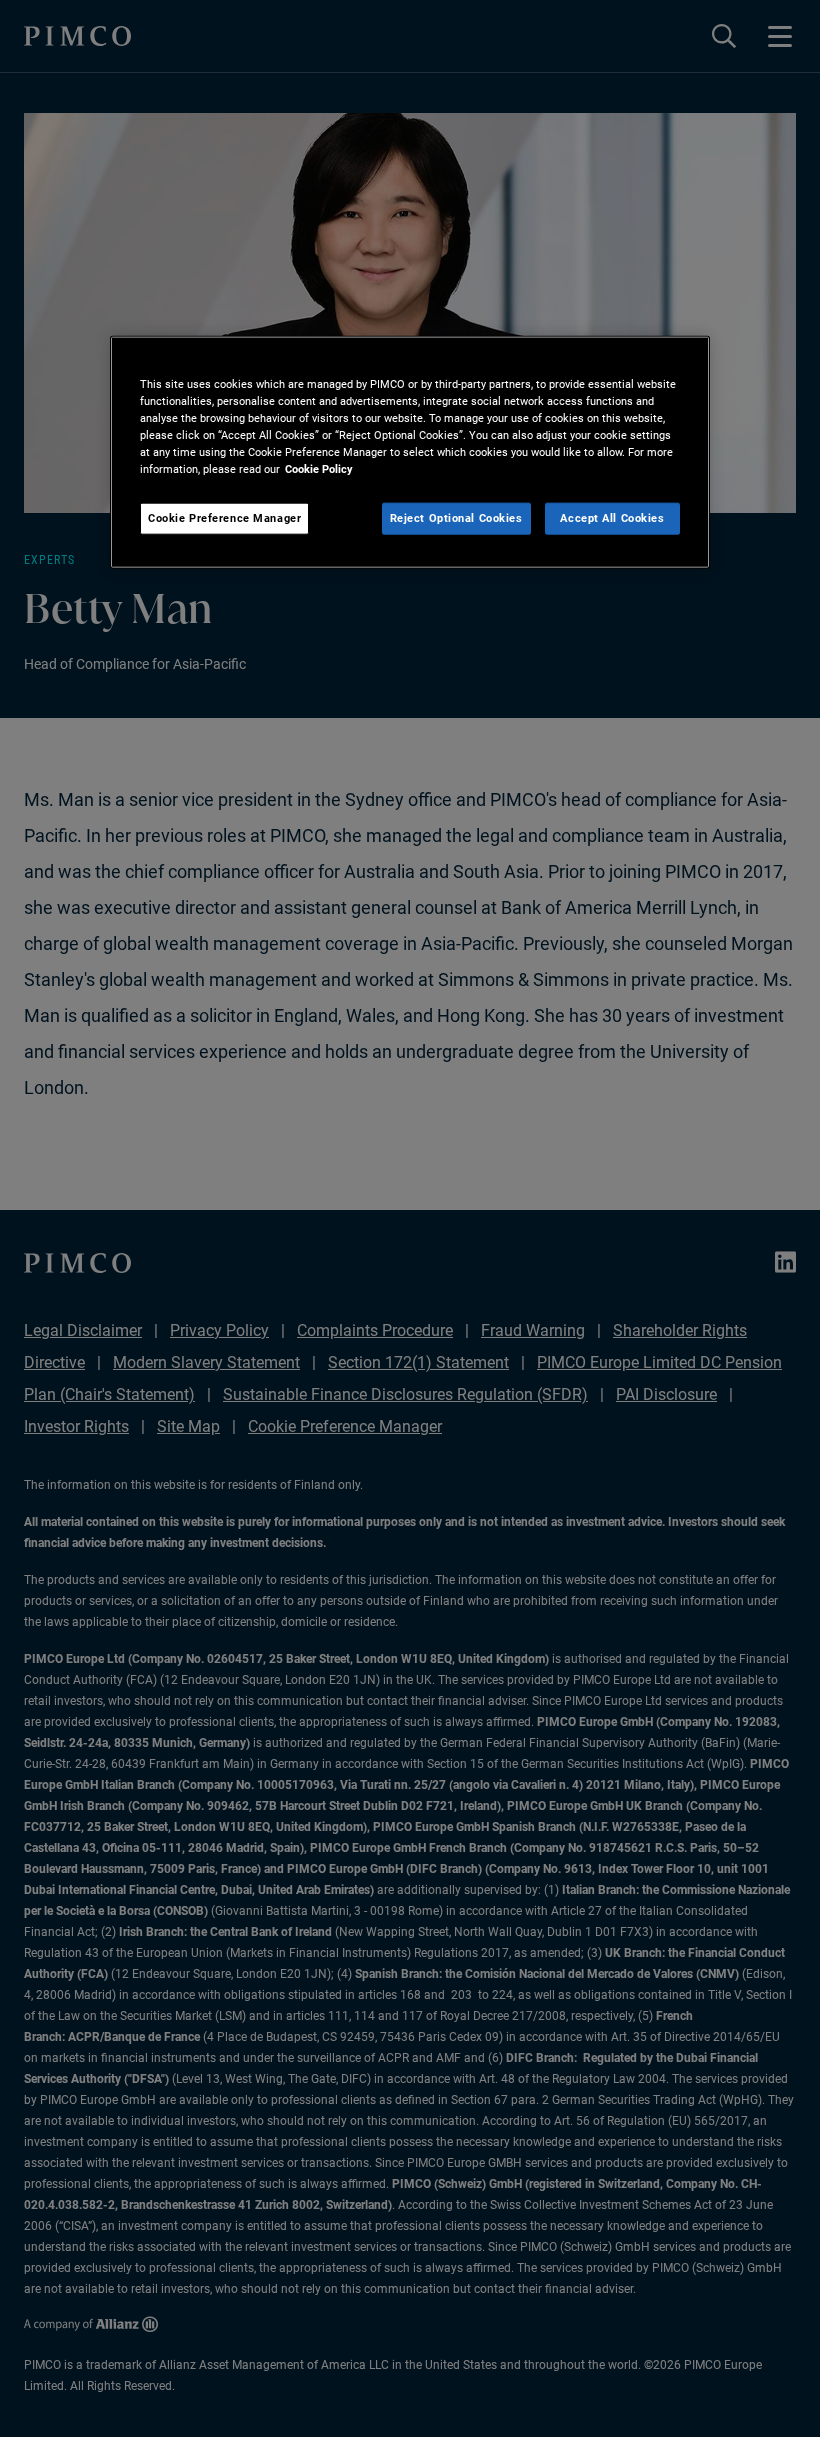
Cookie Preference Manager (224, 518)
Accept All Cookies (612, 518)
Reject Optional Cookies (456, 518)
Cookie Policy (319, 469)
